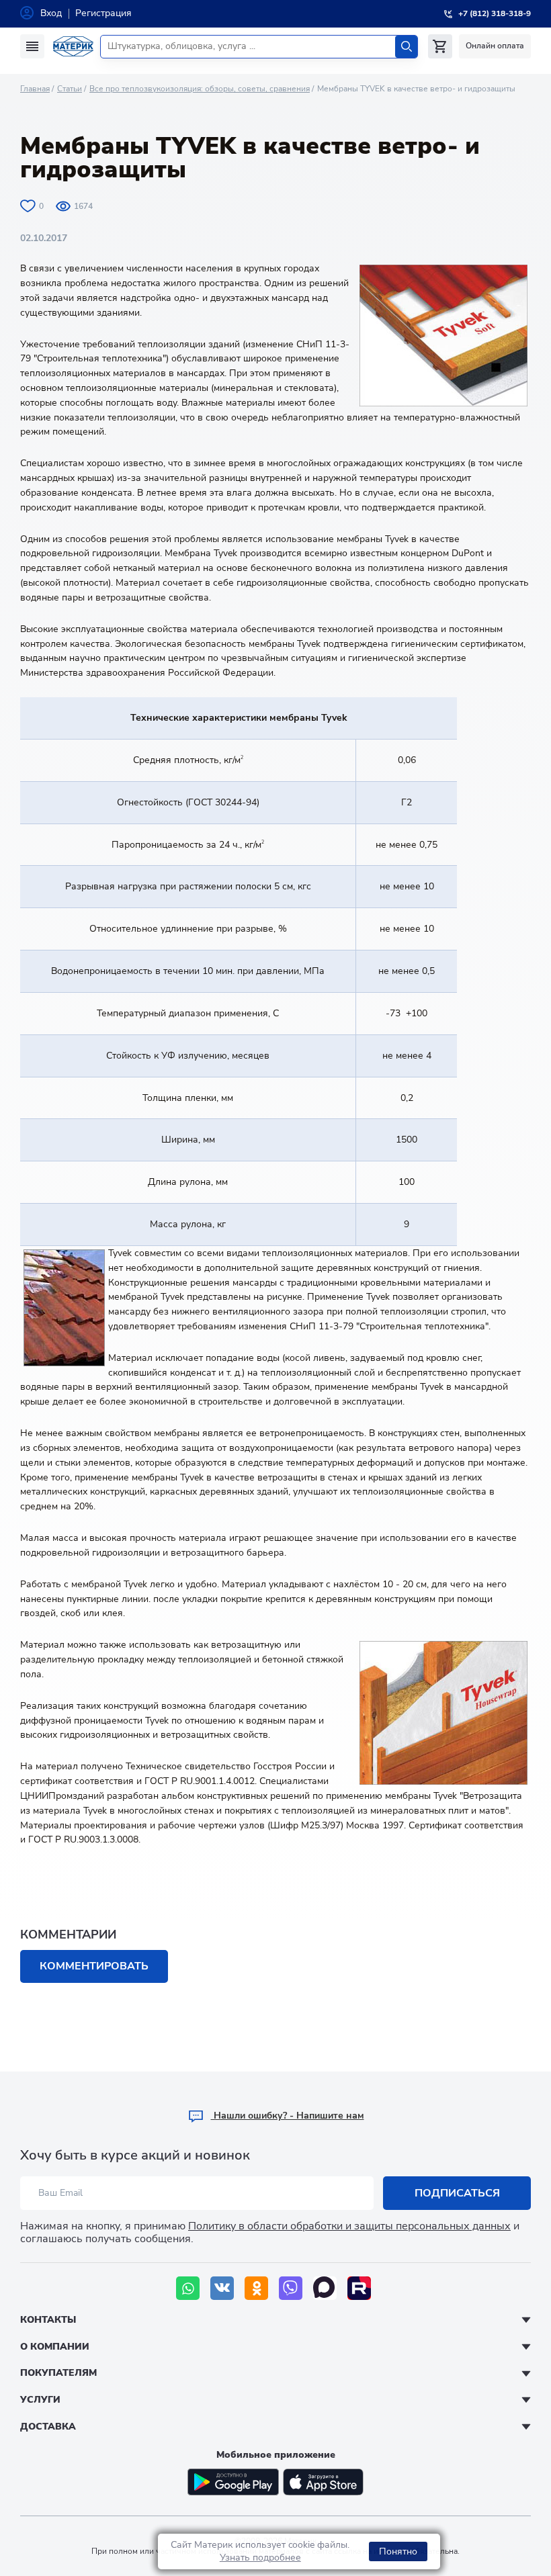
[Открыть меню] (32, 46)
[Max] (325, 2288)
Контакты (48, 2320)
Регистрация (103, 13)
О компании (55, 2347)
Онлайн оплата (495, 46)
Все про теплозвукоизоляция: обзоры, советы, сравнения (200, 89)
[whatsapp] (188, 2288)
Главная (35, 89)
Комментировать (94, 1966)
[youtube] (359, 2288)
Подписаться (457, 2193)
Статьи (70, 89)
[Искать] (406, 47)
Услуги (40, 2400)
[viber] (291, 2288)
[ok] (256, 2288)
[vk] (222, 2288)
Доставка (48, 2427)
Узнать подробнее (260, 2558)
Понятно (398, 2551)
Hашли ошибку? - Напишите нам (288, 2116)
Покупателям (58, 2373)
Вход (51, 13)
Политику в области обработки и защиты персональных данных (349, 2226)
